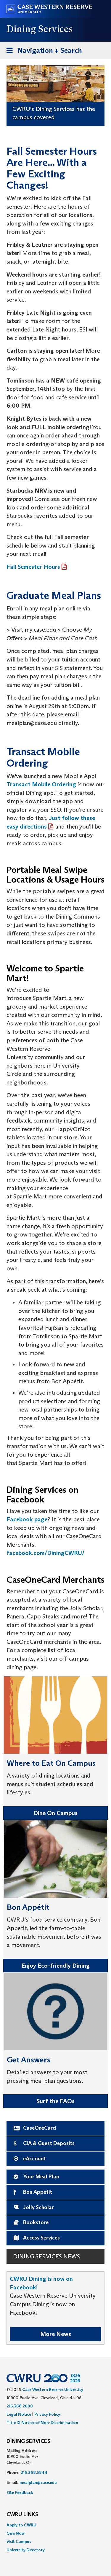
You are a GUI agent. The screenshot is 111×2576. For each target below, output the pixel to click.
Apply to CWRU (21, 2525)
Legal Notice (19, 2414)
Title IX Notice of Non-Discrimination (42, 2423)
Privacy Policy (47, 2414)
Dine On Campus (55, 1813)
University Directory (26, 2550)
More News (56, 2334)
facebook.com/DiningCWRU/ (45, 1553)
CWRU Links (22, 2515)
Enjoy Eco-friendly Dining (55, 1966)
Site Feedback (20, 2492)
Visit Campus (19, 2541)
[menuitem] (55, 2525)
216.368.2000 (20, 2406)
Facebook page (27, 1519)
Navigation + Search (42, 52)
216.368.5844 (34, 2472)
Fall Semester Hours (33, 567)
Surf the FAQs (56, 2101)
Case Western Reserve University (53, 2389)
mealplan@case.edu (38, 2482)
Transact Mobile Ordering (41, 784)
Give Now (16, 2533)
